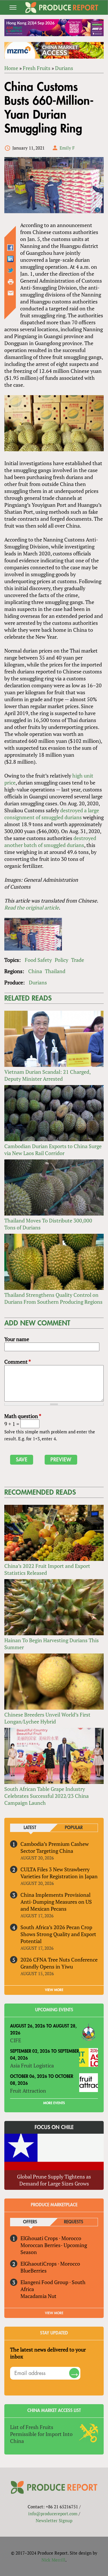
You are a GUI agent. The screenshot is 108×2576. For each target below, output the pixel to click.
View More (54, 2313)
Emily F (67, 148)
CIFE (16, 2040)
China (35, 971)
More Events (54, 2103)
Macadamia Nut (38, 2296)
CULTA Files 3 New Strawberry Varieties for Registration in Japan (59, 1873)
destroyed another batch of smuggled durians (50, 842)
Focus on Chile (54, 2127)
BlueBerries (34, 2271)
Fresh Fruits (37, 68)
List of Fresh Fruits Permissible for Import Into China (41, 2434)
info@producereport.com (53, 2514)
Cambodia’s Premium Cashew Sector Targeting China (55, 1847)
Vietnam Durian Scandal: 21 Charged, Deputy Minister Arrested (47, 1075)
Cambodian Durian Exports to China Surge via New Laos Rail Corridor (53, 1150)
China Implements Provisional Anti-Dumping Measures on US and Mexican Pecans (56, 1902)
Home (11, 68)
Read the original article (32, 907)
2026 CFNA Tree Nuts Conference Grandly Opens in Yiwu (59, 1963)
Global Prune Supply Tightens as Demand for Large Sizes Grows (54, 2180)
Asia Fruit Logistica (32, 2065)
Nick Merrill (53, 2560)
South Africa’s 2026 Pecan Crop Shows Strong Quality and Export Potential (58, 1934)
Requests (74, 2222)
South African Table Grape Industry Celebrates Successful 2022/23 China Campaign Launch (47, 1796)
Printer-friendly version (11, 282)
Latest (30, 1828)
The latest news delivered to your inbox (48, 2353)
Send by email (11, 293)
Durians (64, 68)
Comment (18, 1362)
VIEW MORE (54, 1990)
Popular (74, 1828)
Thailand (55, 971)
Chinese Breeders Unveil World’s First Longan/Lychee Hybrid (47, 1718)
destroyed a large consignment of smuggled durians (52, 814)
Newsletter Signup (54, 2520)
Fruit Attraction (28, 2091)
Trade (78, 960)
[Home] (62, 8)
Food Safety (38, 960)
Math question (23, 1416)
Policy (61, 960)
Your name (17, 1339)
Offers (30, 2222)
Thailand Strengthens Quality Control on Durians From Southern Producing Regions (53, 1298)
